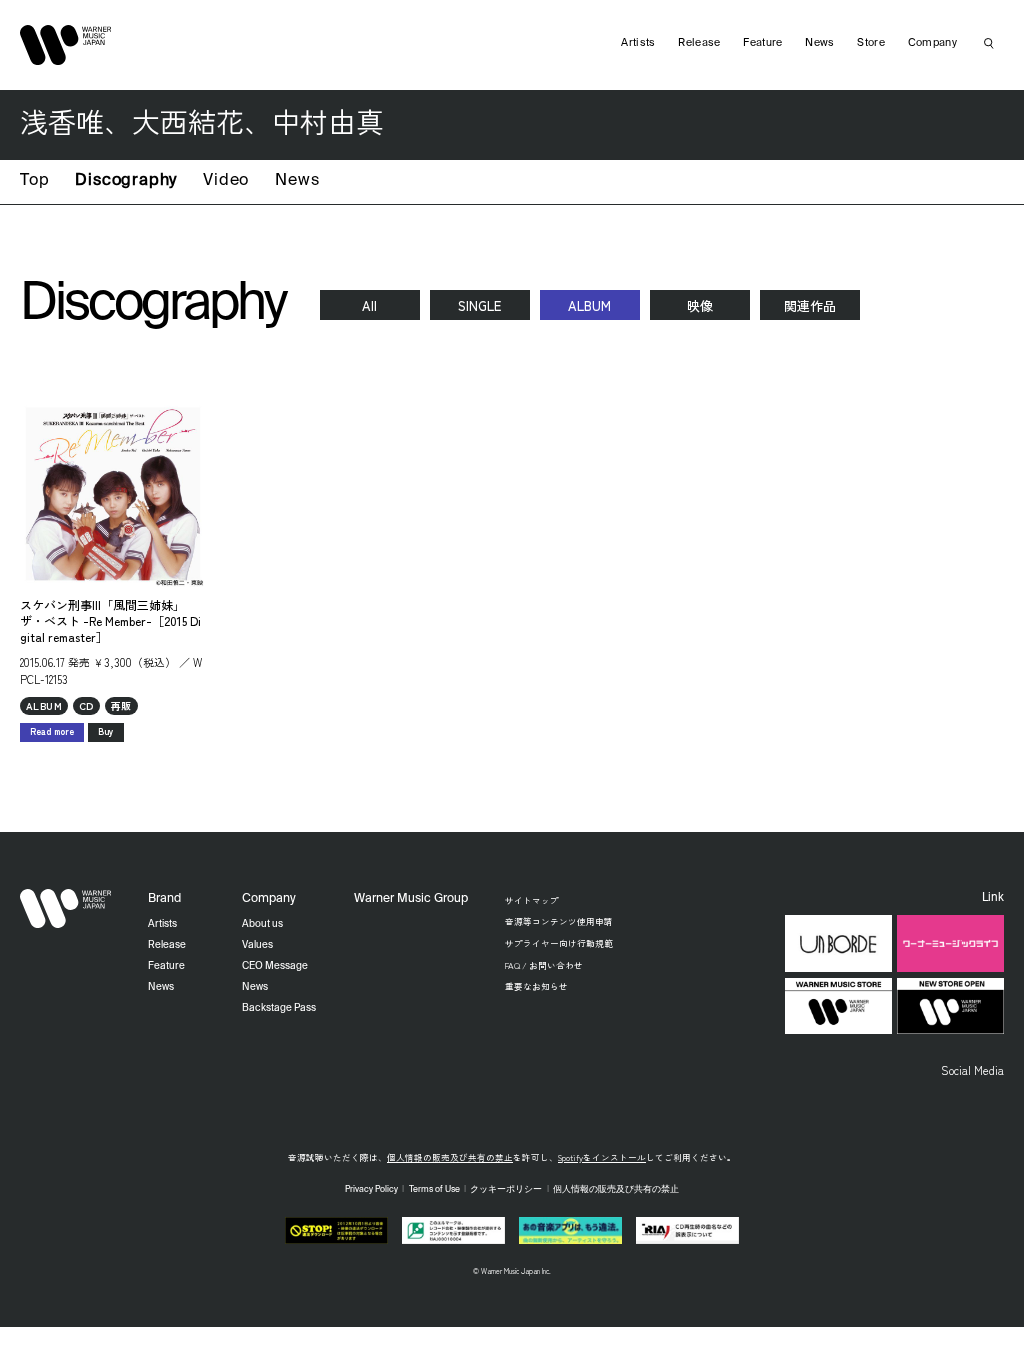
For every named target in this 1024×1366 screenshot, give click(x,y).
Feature (762, 43)
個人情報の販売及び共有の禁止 (450, 1157)
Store (871, 43)
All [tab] (369, 305)
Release (699, 43)
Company (932, 43)
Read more (52, 731)
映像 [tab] (700, 305)
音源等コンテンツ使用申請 (559, 921)
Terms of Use (434, 1189)
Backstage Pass (279, 1008)
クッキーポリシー (506, 1189)
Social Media (972, 1070)
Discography (126, 181)
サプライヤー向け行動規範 (559, 943)
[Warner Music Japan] (66, 909)
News (297, 181)
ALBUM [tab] (589, 305)
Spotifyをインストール (602, 1157)
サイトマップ (532, 900)
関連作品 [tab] (810, 305)
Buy (106, 731)
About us (262, 924)
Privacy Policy (371, 1189)
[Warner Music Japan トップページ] (66, 45)
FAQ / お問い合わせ (544, 965)
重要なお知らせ (536, 986)
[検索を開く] (989, 43)
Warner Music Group (411, 899)
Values (257, 945)
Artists (638, 43)
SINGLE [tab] (479, 305)
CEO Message (275, 966)
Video (226, 181)
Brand (164, 899)
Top (34, 181)
